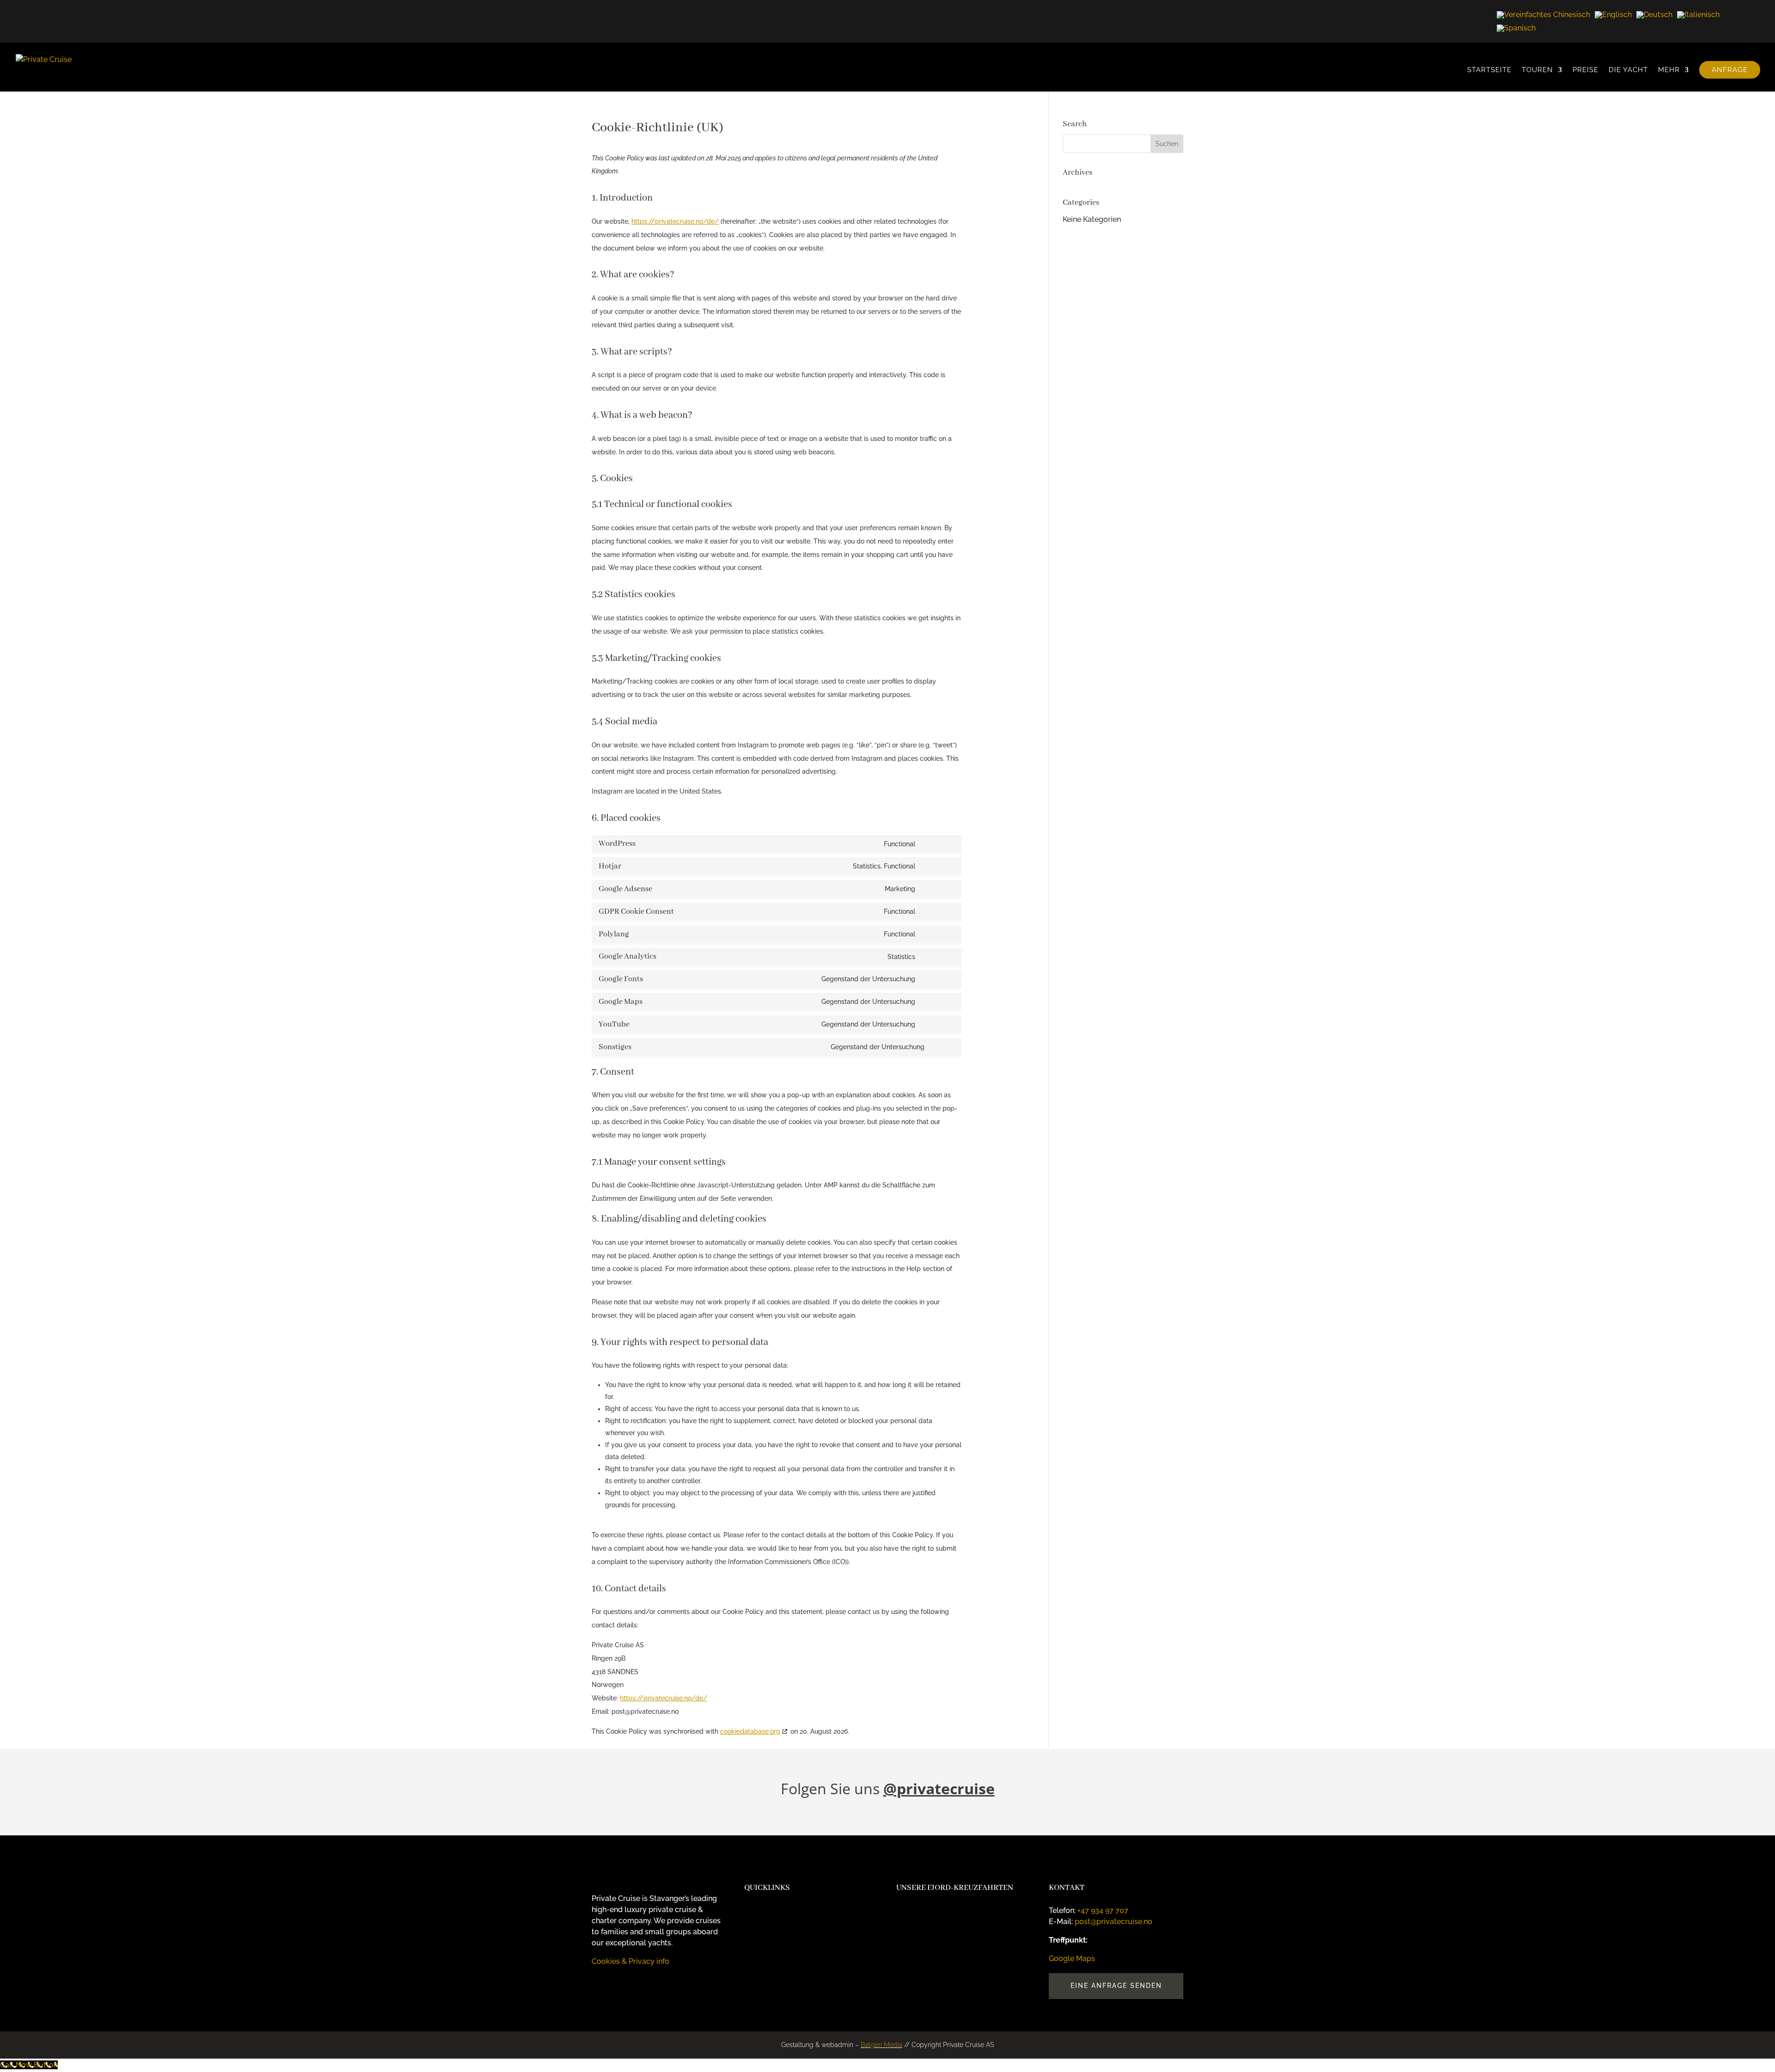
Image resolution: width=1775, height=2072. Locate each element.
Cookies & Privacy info (630, 1961)
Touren (1537, 70)
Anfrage (1730, 70)
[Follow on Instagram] (599, 1988)
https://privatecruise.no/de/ (675, 221)
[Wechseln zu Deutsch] (1654, 15)
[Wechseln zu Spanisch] (1516, 28)
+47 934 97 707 (1103, 1910)
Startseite (1489, 70)
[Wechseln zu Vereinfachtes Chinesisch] (1543, 15)
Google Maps (1072, 1959)
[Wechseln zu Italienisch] (1698, 15)
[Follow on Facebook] (618, 1988)
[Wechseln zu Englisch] (1613, 15)
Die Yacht (1628, 70)
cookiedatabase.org (750, 1731)
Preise (1585, 70)
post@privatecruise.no (1114, 1922)
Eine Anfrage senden (1116, 1986)
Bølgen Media (881, 2045)
